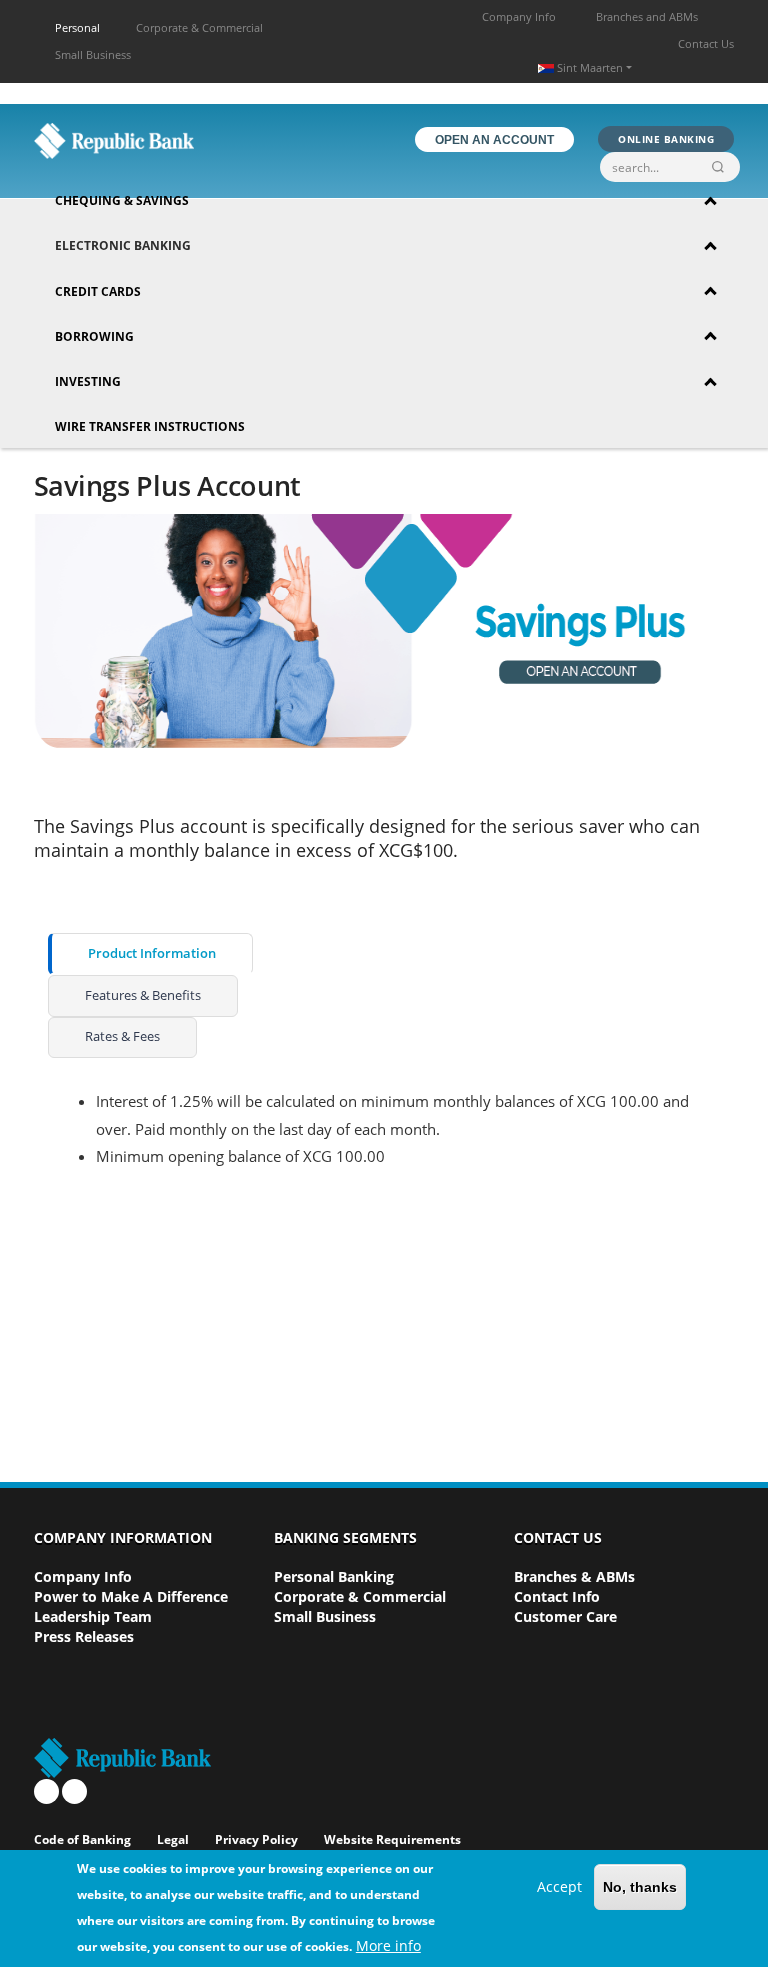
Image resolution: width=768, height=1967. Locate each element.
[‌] (46, 1791)
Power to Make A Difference (131, 1596)
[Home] (114, 140)
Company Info (519, 16)
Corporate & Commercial (199, 27)
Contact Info (557, 1596)
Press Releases (84, 1636)
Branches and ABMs (647, 16)
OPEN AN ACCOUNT (494, 140)
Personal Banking (334, 1576)
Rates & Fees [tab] (122, 1036)
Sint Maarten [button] (590, 67)
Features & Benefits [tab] (143, 995)
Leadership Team (93, 1616)
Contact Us (706, 43)
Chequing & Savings (122, 200)
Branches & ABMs (574, 1576)
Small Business (93, 54)
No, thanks (640, 1887)
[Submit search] (722, 167)
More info (388, 1945)
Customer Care (565, 1616)
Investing (88, 381)
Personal (77, 27)
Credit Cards (98, 291)
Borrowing (94, 336)
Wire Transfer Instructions (150, 426)
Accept (559, 1886)
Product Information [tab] (152, 953)
